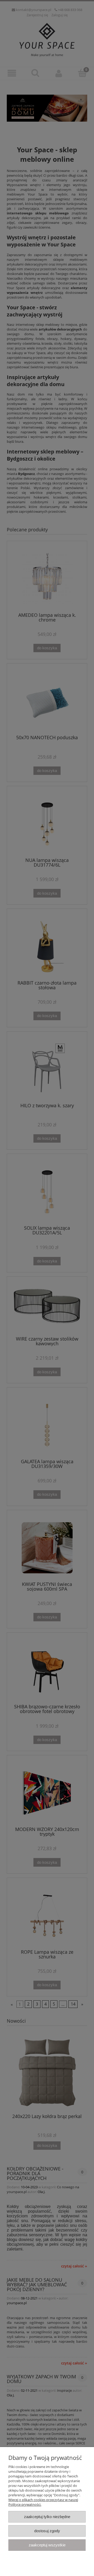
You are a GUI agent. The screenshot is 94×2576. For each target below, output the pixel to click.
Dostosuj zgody (47, 2531)
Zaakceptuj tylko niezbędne (47, 2517)
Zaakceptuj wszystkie (47, 2545)
